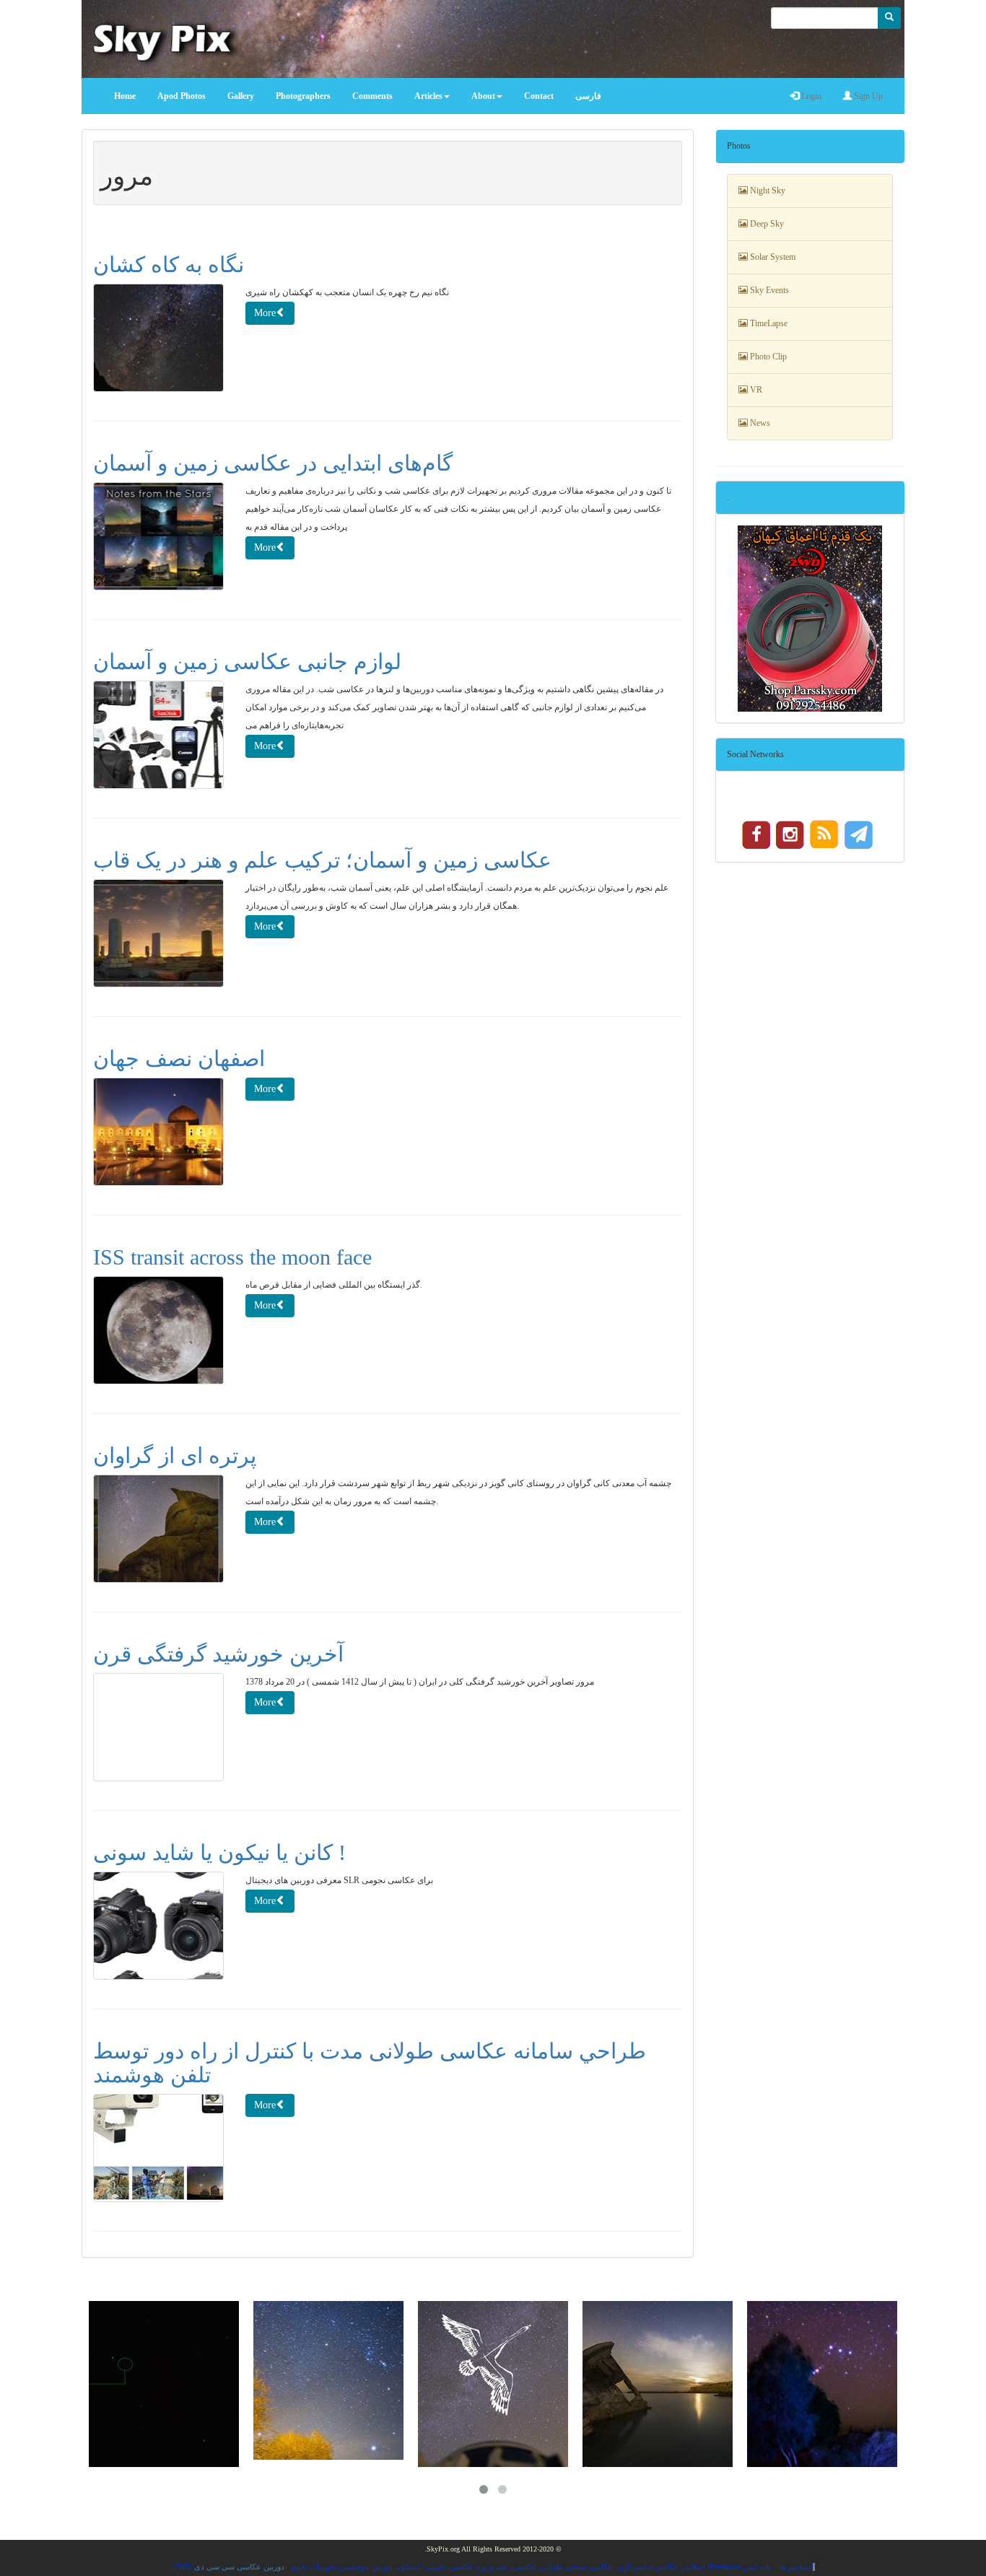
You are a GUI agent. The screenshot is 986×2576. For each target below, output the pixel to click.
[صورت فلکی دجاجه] (328, 2384)
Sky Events (768, 290)
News (759, 423)
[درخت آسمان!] (822, 2384)
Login (810, 96)
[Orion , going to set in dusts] (658, 2384)
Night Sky (767, 191)
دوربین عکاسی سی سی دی (239, 2567)
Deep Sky (766, 224)
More (265, 313)
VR (755, 390)
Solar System (772, 257)
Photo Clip (767, 357)
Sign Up (867, 96)
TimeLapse (768, 323)
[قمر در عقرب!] (493, 2384)
